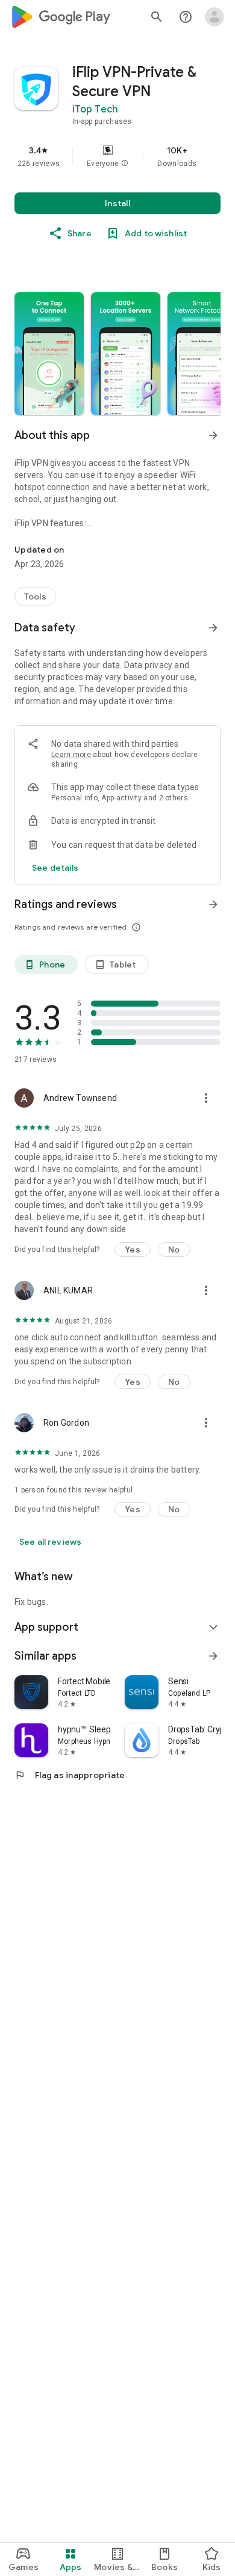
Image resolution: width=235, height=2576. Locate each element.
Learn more (71, 755)
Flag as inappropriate (70, 1775)
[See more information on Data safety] (213, 628)
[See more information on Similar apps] (213, 1656)
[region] (117, 156)
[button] (125, 164)
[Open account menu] (215, 17)
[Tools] (35, 596)
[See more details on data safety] (55, 868)
